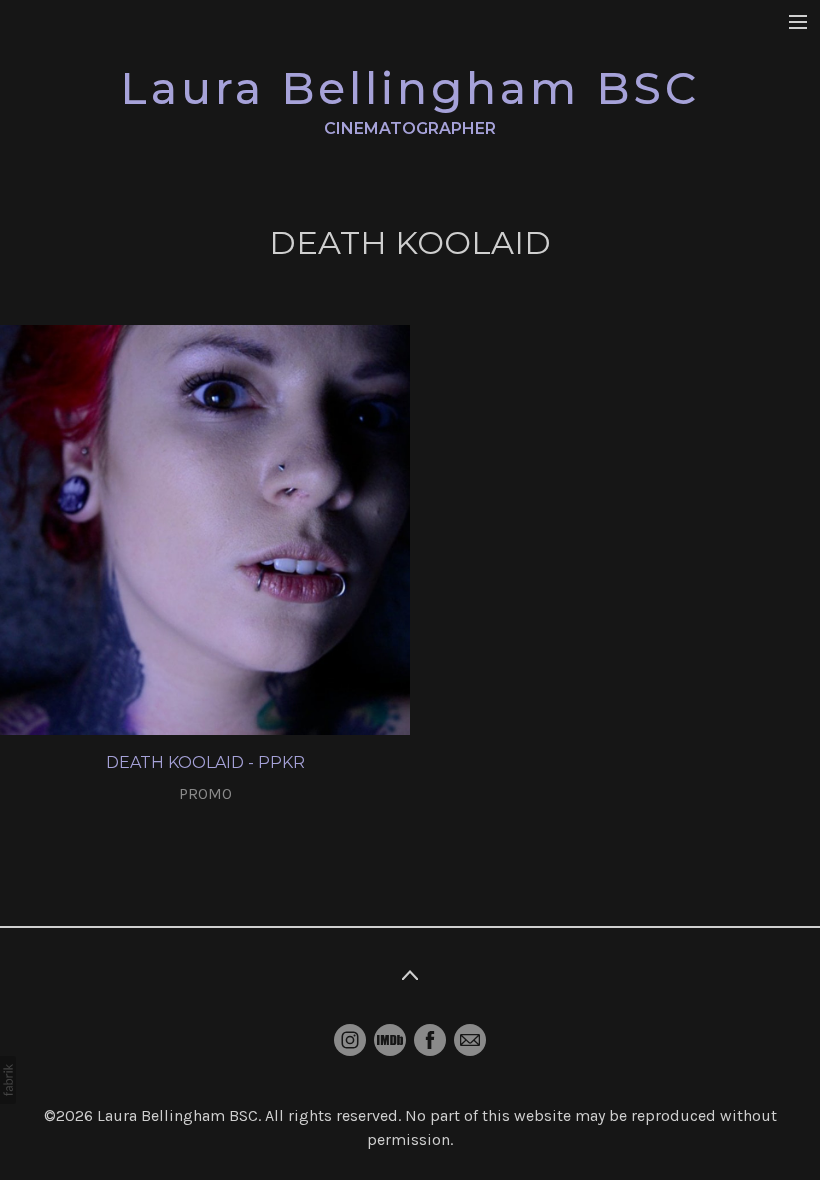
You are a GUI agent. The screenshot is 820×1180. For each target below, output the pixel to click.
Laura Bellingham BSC (177, 1115)
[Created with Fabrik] (8, 1080)
